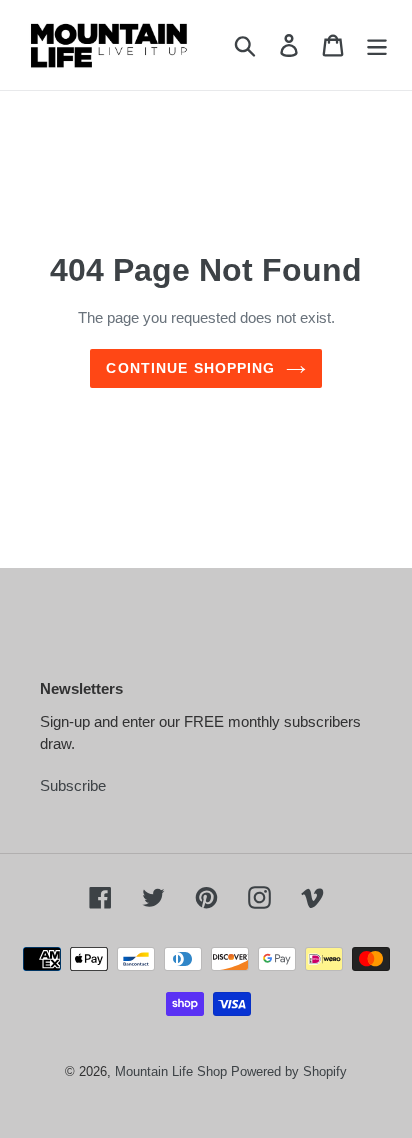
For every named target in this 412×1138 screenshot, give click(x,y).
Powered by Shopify (289, 1071)
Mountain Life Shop (171, 1071)
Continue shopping (190, 368)
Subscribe (73, 785)
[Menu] (377, 45)
